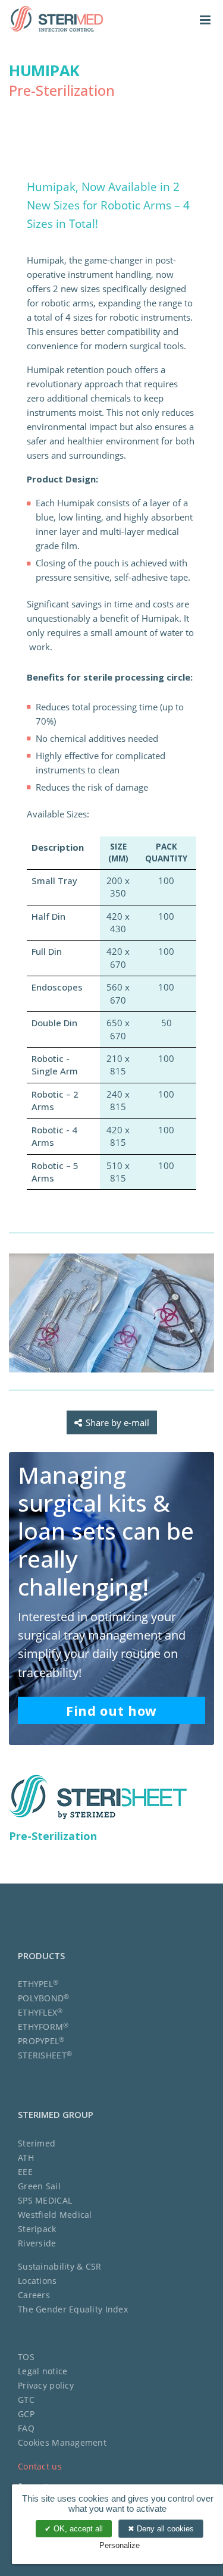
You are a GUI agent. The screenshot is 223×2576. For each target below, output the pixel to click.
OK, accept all (77, 2529)
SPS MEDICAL (45, 2200)
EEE (25, 2172)
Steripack (37, 2229)
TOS (26, 2357)
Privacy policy (46, 2385)
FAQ (26, 2428)
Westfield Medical (55, 2215)
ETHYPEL (38, 1984)
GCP (26, 2414)
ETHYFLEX (40, 2012)
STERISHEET (45, 2055)
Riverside (37, 2243)
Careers (34, 2295)
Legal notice (43, 2371)
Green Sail (39, 2186)
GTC (26, 2400)
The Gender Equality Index (73, 2309)
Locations (37, 2281)
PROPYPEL (41, 2041)
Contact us (40, 2466)
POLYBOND (44, 1998)
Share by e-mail (117, 1422)
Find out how (111, 1710)
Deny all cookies (164, 2529)
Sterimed (37, 2143)
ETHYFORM (43, 2027)
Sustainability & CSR (60, 2266)
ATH (26, 2157)
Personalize (120, 2545)
